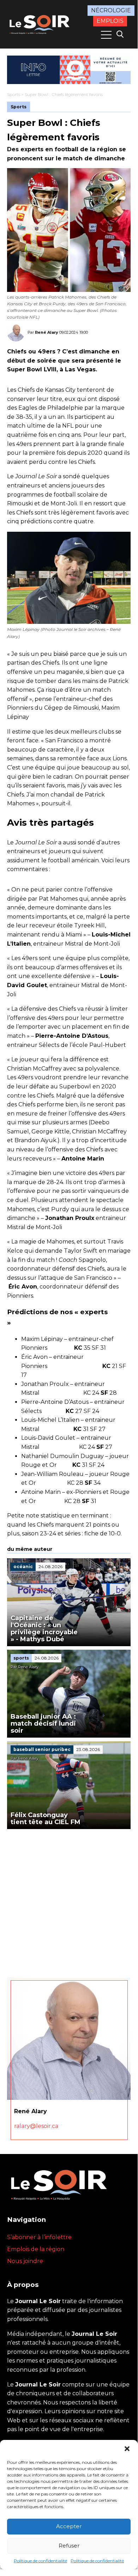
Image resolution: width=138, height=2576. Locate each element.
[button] (127, 2449)
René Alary (47, 332)
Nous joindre (25, 2261)
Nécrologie (111, 10)
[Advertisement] (69, 1901)
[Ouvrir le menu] (106, 35)
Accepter (69, 2526)
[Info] (69, 70)
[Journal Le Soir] (40, 24)
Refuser (69, 2546)
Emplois (110, 21)
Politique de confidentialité (40, 2561)
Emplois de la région (36, 2249)
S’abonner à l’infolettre (39, 2237)
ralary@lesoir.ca (36, 2126)
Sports (14, 94)
